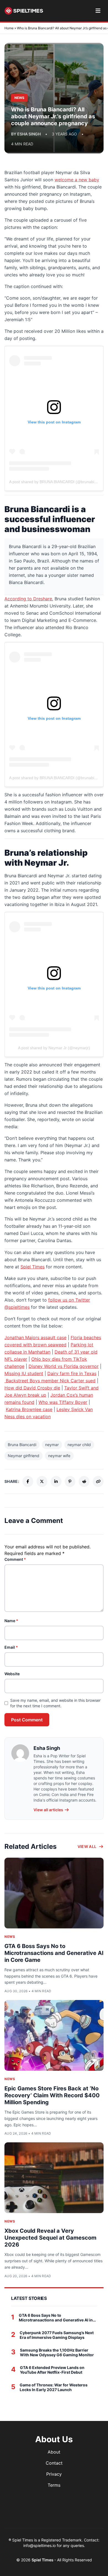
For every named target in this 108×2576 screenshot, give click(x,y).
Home (9, 28)
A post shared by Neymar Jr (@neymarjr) (54, 1048)
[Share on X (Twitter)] (42, 1481)
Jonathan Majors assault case (35, 1337)
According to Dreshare (28, 599)
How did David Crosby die (32, 1388)
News (10, 1937)
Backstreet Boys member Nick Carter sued (50, 1381)
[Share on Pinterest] (70, 1481)
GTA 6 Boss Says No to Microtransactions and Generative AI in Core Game (54, 1953)
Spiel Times (33, 1267)
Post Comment (27, 1720)
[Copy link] (98, 1481)
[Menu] (98, 11)
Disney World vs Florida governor (64, 1366)
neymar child (79, 1445)
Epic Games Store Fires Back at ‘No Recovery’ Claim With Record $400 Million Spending (52, 2095)
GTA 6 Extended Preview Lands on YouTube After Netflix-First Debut (52, 2370)
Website (12, 1674)
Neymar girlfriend (24, 1456)
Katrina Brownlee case (29, 1409)
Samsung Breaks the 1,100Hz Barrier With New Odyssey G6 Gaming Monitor (57, 2353)
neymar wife (59, 1456)
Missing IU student (24, 1373)
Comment (15, 1559)
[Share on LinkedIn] (56, 1481)
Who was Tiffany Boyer (63, 1402)
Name (11, 1621)
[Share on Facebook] (28, 1481)
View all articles (48, 1810)
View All (87, 1846)
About (54, 2452)
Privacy (54, 2474)
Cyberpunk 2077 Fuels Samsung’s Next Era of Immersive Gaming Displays (57, 2335)
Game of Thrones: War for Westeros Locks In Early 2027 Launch (54, 2387)
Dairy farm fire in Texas (72, 1373)
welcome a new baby (77, 180)
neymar (52, 1445)
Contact (54, 2463)
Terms (54, 2485)
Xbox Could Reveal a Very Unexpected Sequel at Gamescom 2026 (50, 2238)
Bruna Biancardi (22, 1445)
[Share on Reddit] (84, 1481)
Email (11, 1647)
